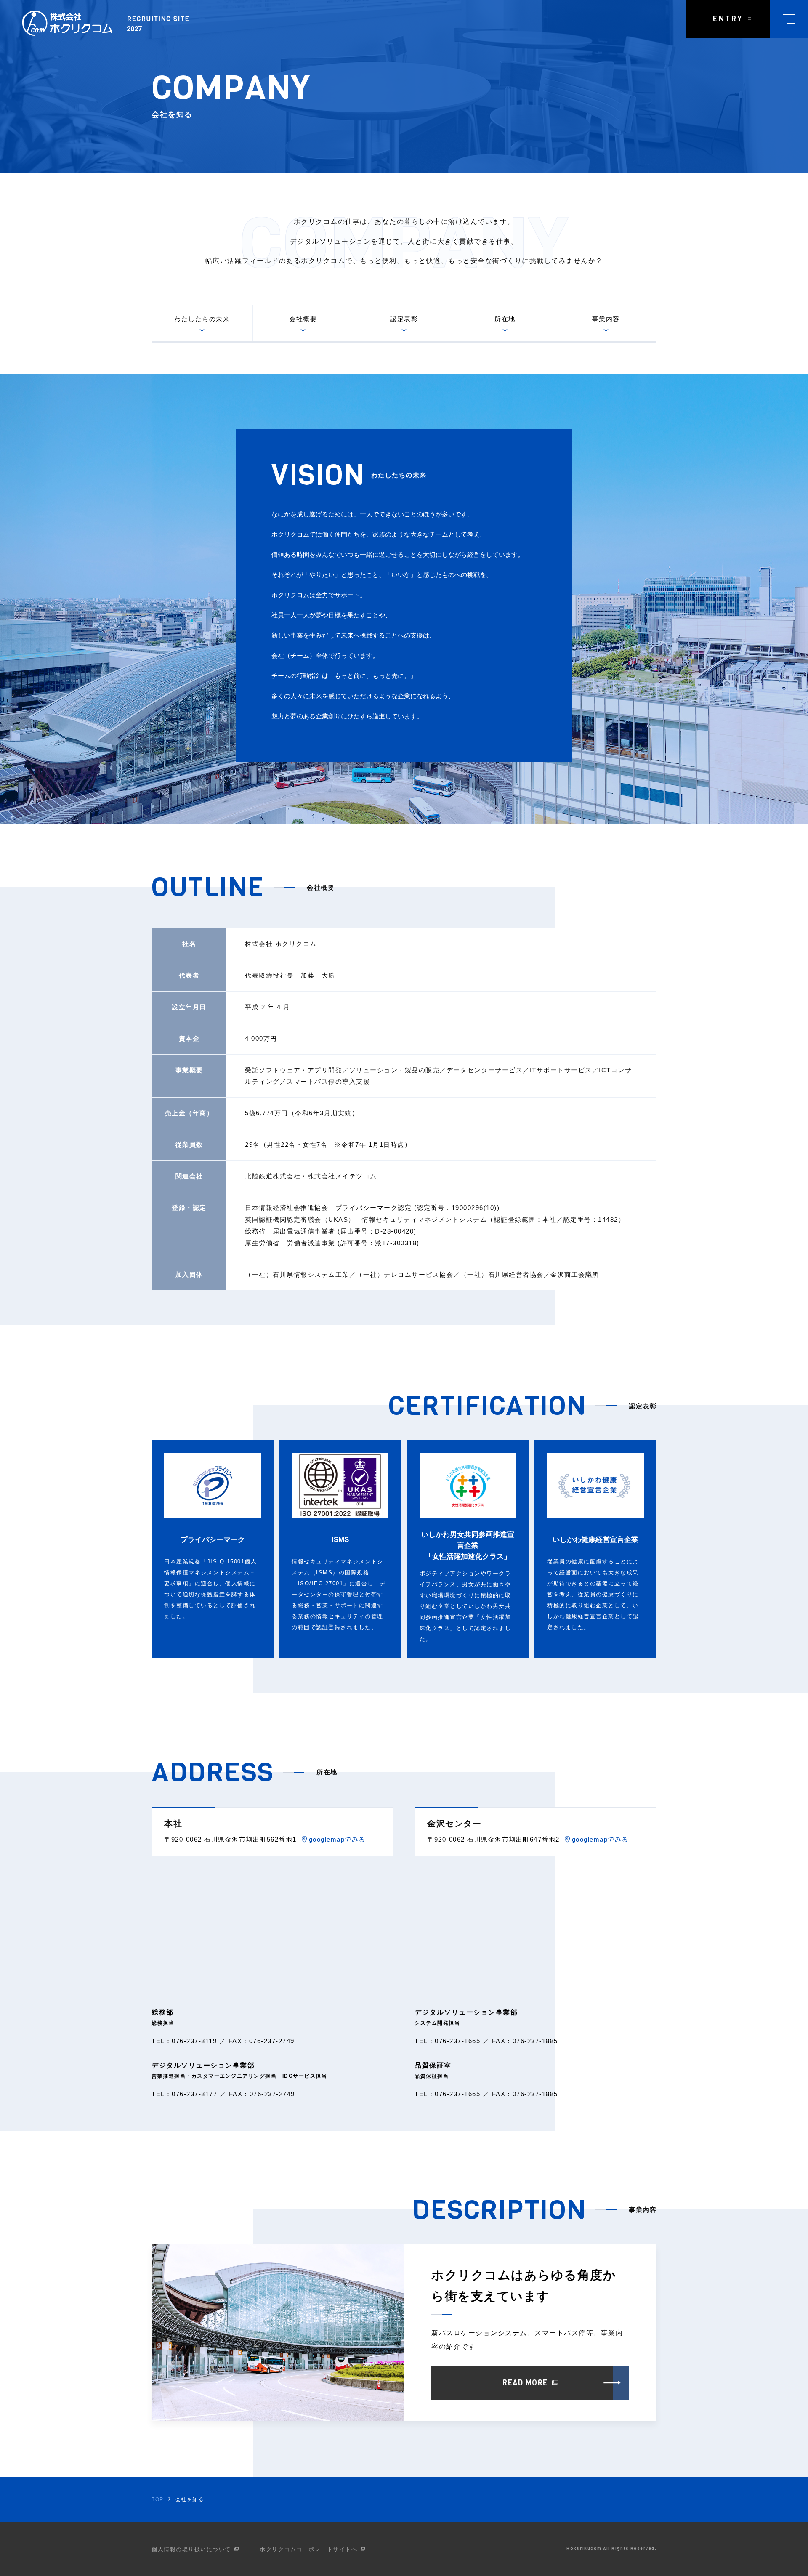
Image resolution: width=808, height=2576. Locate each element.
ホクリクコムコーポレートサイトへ (308, 2549)
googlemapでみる (337, 1839)
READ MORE (525, 2383)
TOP (158, 2499)
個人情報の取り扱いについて (191, 2549)
